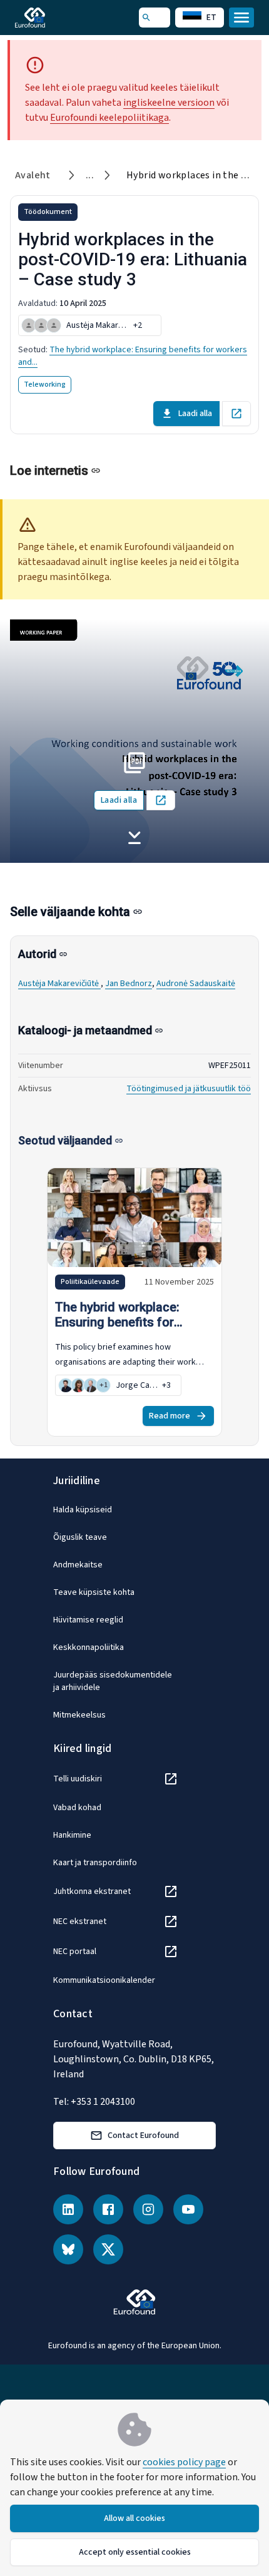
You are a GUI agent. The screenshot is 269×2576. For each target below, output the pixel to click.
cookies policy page (184, 2462)
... (90, 175)
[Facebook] (108, 2209)
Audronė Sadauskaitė (196, 984)
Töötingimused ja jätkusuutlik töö (189, 1089)
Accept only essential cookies (135, 2552)
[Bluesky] (68, 2249)
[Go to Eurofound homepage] (48, 18)
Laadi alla (195, 414)
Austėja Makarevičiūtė (59, 984)
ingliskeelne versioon (169, 103)
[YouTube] (188, 2209)
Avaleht (33, 175)
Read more (170, 1416)
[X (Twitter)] (108, 2249)
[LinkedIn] (68, 2209)
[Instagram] (148, 2209)
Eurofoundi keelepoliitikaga (109, 118)
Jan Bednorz (129, 984)
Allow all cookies (134, 2518)
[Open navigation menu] (241, 18)
